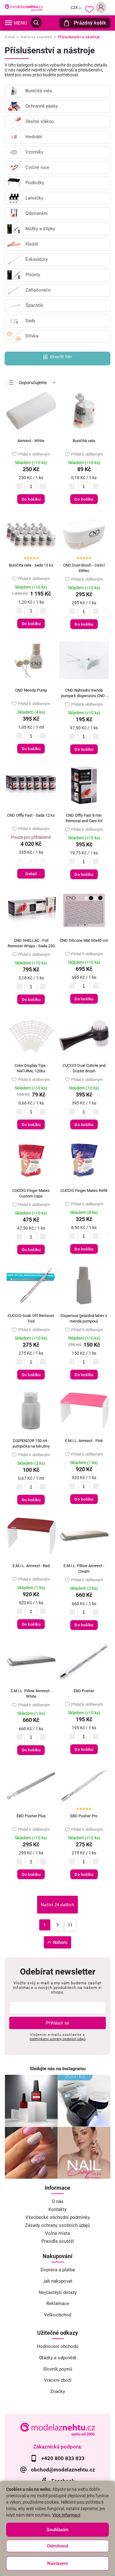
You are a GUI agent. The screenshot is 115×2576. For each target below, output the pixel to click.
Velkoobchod (57, 2315)
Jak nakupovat (57, 2281)
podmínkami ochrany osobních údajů (58, 2039)
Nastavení (57, 2563)
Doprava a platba (58, 2270)
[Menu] (9, 23)
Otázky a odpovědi (58, 2358)
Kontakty (57, 2209)
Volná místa (57, 2233)
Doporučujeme (33, 383)
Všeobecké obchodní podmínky (58, 2217)
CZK (75, 8)
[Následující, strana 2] (58, 1925)
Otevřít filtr (61, 357)
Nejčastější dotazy (58, 2292)
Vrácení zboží (58, 2380)
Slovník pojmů (57, 2369)
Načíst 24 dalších (57, 1905)
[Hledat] (36, 23)
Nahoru (60, 1942)
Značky (58, 2391)
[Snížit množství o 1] (19, 486)
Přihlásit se (58, 2023)
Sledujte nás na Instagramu (58, 2069)
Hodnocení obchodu (57, 2346)
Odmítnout (58, 2546)
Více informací (66, 2515)
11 (70, 1925)
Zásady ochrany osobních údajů (57, 2225)
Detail (31, 874)
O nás (58, 2201)
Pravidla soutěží (58, 2241)
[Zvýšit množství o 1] (43, 486)
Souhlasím (57, 2530)
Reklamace (58, 2303)
